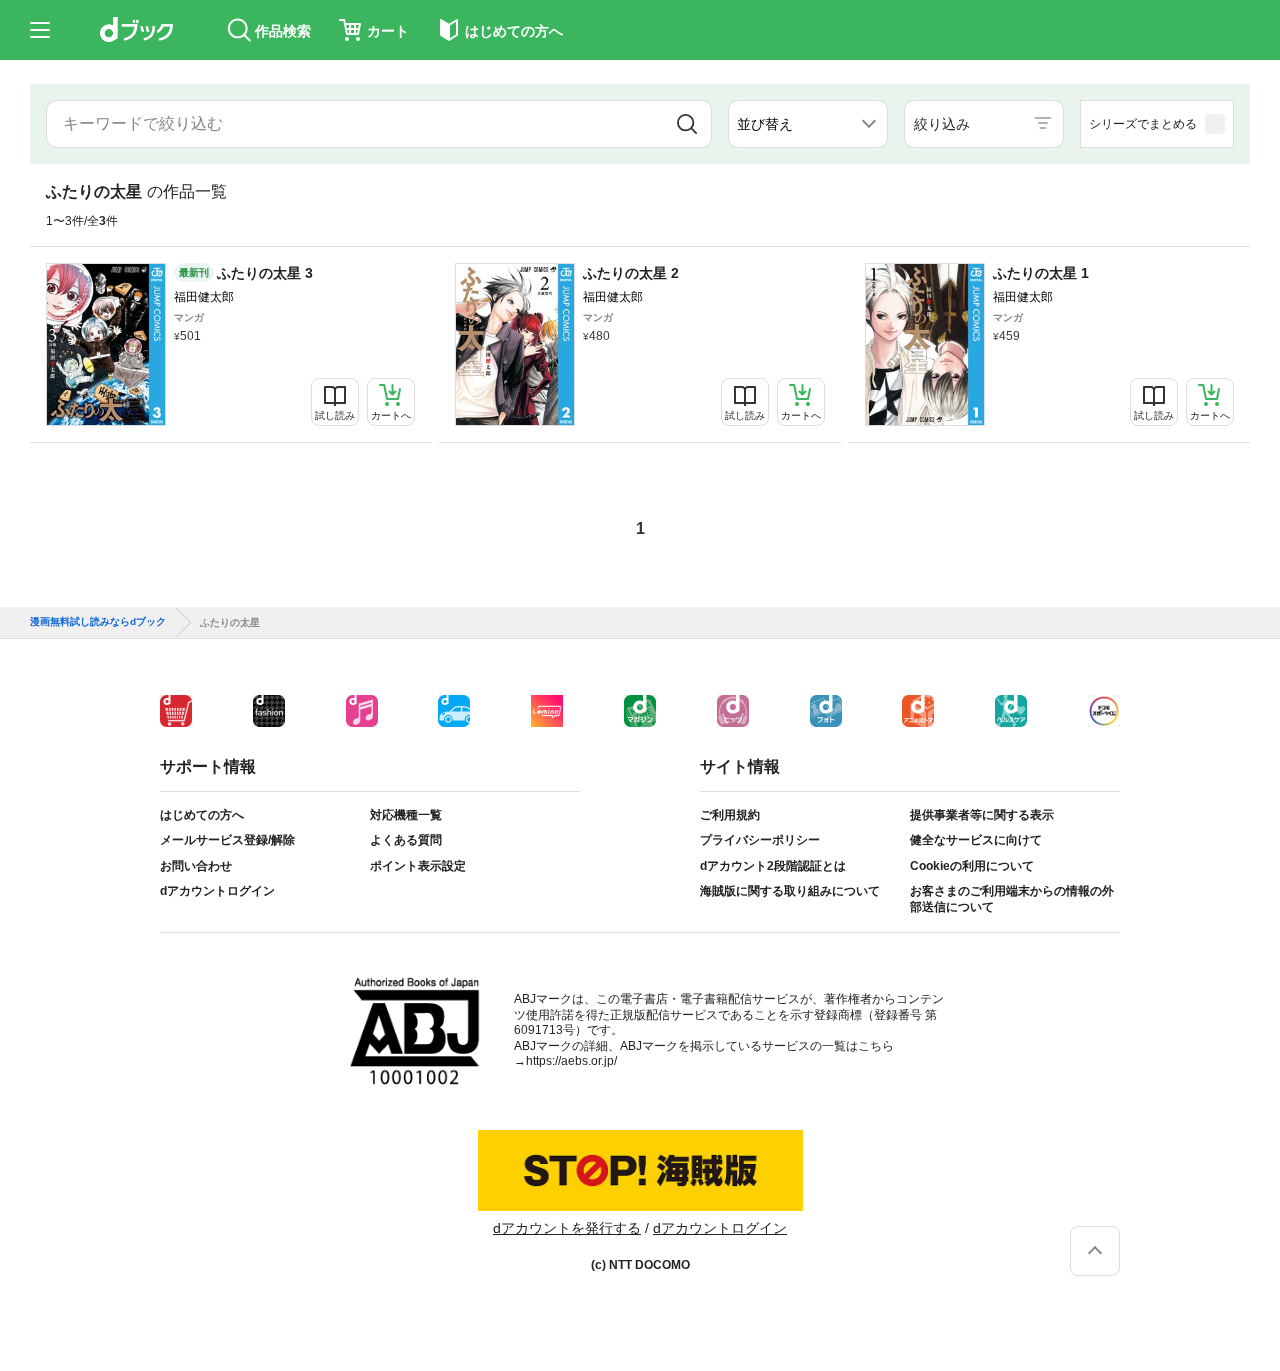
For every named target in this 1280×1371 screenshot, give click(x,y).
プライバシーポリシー (760, 840)
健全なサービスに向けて (976, 840)
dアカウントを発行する (567, 1228)
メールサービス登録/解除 (227, 840)
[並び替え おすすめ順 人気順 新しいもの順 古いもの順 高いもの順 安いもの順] (808, 124)
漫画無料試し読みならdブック (98, 622)
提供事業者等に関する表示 (982, 815)
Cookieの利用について (972, 866)
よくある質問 (406, 840)
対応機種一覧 (406, 815)
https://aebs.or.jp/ (571, 1061)
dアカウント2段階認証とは (773, 866)
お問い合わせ (196, 866)
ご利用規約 (730, 815)
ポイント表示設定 (418, 866)
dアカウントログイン (217, 891)
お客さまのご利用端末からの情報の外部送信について (1012, 899)
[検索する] (687, 124)
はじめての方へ (202, 815)
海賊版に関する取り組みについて (790, 891)
